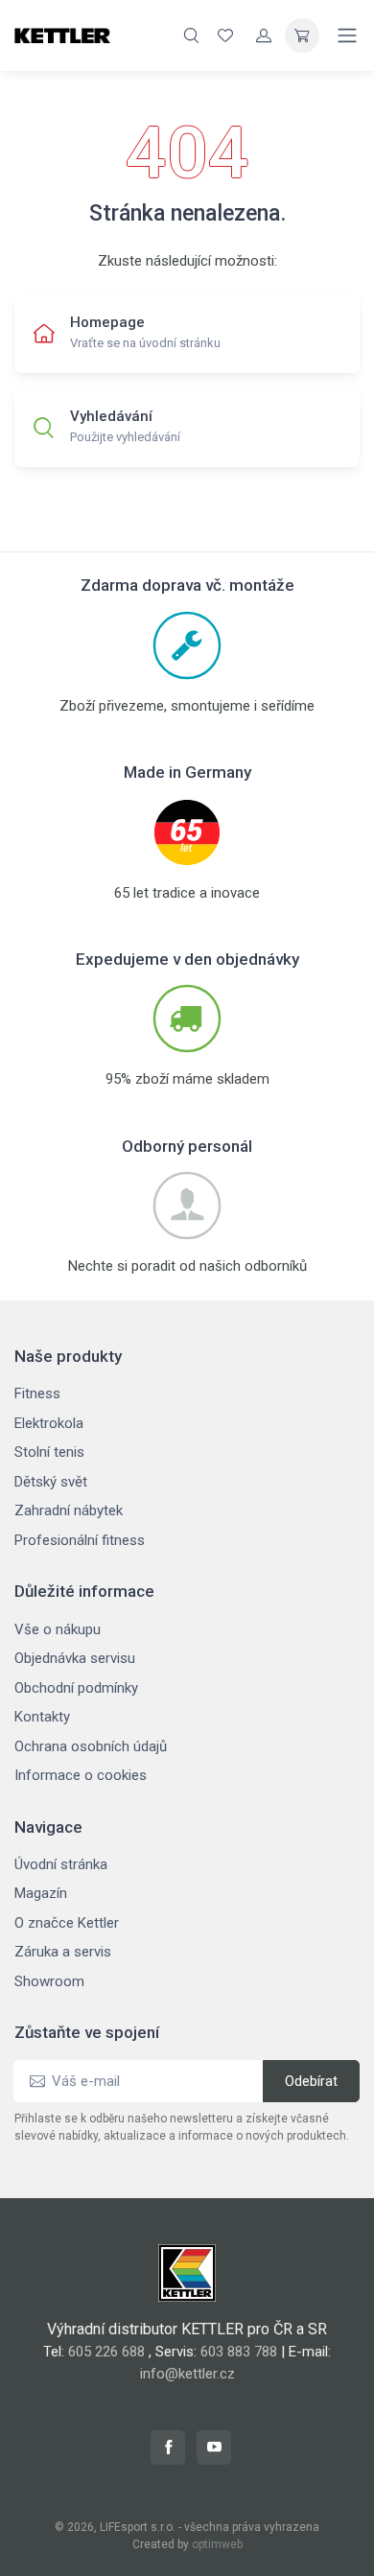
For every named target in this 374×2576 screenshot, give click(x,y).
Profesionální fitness (80, 1540)
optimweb (217, 2544)
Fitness (37, 1393)
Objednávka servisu (75, 1658)
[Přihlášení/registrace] (264, 35)
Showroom (49, 1981)
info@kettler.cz (187, 2374)
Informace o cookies (81, 1775)
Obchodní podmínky (76, 1688)
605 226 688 (106, 2352)
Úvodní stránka (61, 1864)
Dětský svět (51, 1482)
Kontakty (42, 1717)
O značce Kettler (67, 1923)
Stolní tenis (49, 1452)
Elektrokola (49, 1423)
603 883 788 (239, 2352)
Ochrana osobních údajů (91, 1746)
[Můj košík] (302, 35)
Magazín (41, 1893)
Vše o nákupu (58, 1629)
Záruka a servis (63, 1952)
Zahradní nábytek (69, 1510)
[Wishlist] (225, 35)
